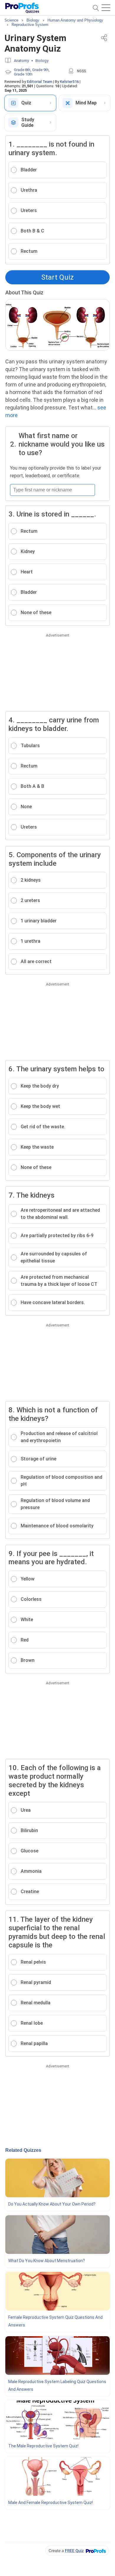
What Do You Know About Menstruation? (47, 2261)
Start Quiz (57, 277)
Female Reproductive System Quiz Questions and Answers (55, 2321)
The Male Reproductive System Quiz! (43, 2446)
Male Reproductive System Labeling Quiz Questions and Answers (57, 2385)
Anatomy (21, 61)
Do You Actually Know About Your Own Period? (52, 2204)
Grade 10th (23, 74)
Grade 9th (40, 70)
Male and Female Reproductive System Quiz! (51, 2503)
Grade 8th (22, 70)
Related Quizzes (23, 2150)
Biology (42, 61)
